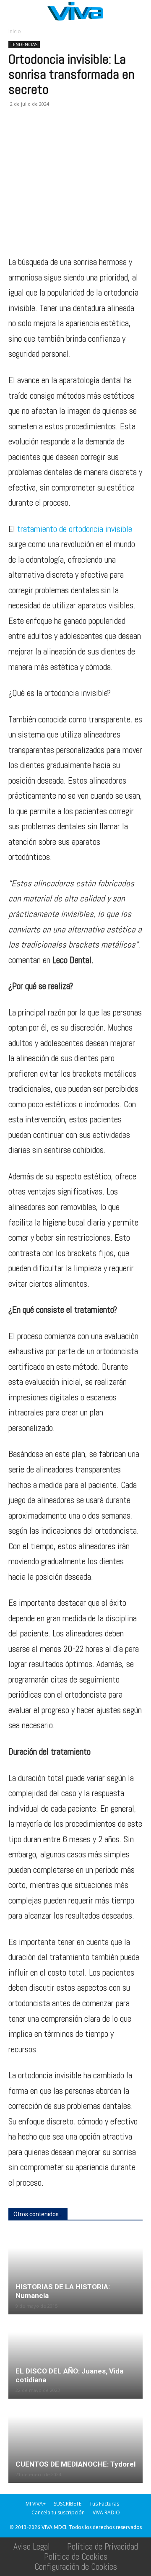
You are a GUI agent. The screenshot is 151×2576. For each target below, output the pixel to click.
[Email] (75, 135)
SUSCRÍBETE (68, 2504)
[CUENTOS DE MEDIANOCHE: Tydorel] (75, 2441)
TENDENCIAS (24, 44)
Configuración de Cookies (76, 2567)
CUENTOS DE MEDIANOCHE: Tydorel (75, 2464)
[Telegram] (113, 135)
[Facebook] (17, 135)
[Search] (139, 11)
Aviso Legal (32, 2546)
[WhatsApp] (55, 135)
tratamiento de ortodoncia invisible (75, 529)
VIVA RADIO (106, 2512)
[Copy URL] (133, 135)
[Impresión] (94, 135)
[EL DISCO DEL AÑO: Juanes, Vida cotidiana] (75, 2357)
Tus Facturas (104, 2504)
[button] (14, 11)
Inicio (15, 31)
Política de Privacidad (103, 2546)
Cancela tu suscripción (58, 2512)
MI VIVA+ (36, 2504)
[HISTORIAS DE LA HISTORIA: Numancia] (75, 2273)
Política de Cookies (76, 2557)
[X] (36, 135)
